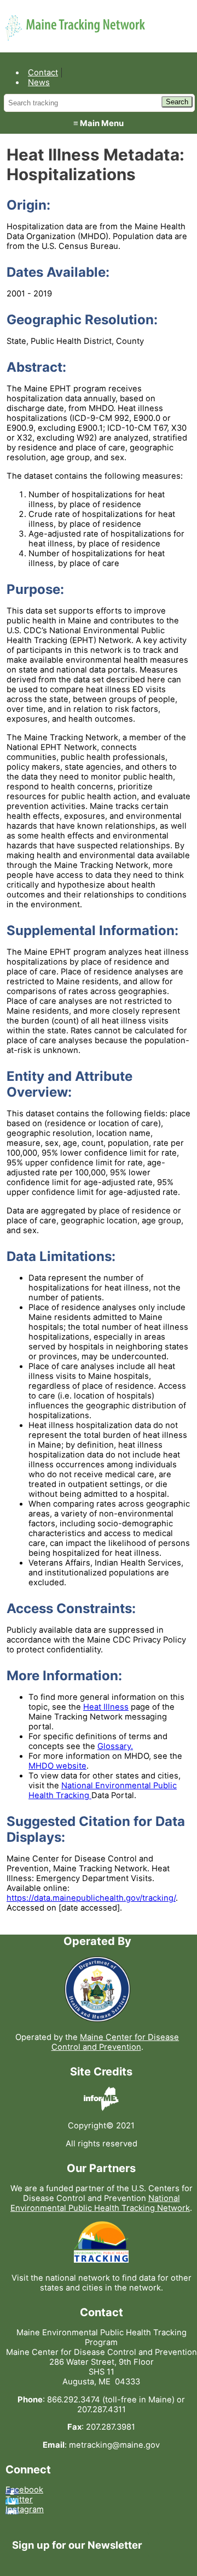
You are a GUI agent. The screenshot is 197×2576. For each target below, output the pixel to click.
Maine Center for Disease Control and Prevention (115, 2042)
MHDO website (57, 1766)
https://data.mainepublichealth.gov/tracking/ (91, 1898)
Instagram (25, 2509)
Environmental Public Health (91, 21)
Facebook (24, 2490)
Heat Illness (106, 1707)
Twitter (19, 2500)
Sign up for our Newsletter (77, 2545)
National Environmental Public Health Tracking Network (100, 2203)
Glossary (114, 1746)
